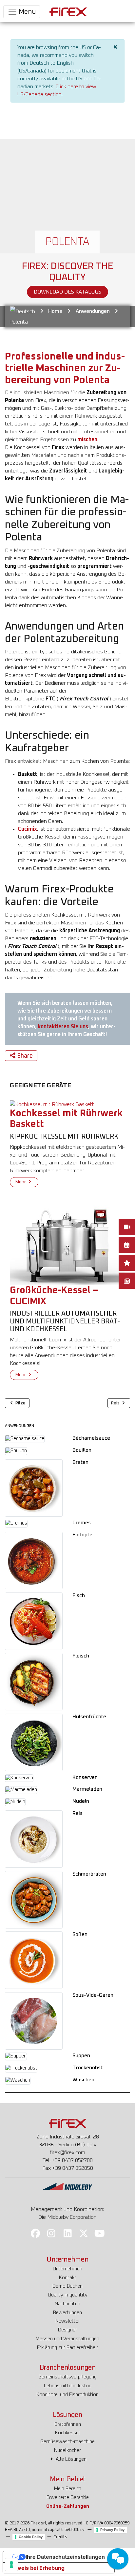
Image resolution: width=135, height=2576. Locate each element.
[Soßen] (34, 1960)
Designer (67, 2330)
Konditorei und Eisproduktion (67, 2395)
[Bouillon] (16, 1451)
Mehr (21, 1182)
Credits (60, 2537)
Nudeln (81, 1801)
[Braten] (34, 1488)
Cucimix (28, 829)
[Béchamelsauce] (25, 1439)
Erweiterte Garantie (68, 2497)
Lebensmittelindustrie (68, 2386)
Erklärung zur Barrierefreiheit (68, 2348)
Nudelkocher (67, 2450)
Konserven (85, 1777)
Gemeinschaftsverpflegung (67, 2377)
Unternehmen (67, 2269)
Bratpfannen (68, 2424)
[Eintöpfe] (34, 1560)
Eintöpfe (82, 1535)
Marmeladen (87, 1789)
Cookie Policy (31, 2537)
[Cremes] (16, 1524)
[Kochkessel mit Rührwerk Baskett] (52, 1104)
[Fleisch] (34, 1682)
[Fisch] (34, 1621)
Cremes (82, 1523)
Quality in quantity (68, 2295)
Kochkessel (67, 2433)
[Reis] (34, 1839)
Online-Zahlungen (68, 2506)
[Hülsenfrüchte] (34, 1742)
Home (55, 311)
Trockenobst (87, 2068)
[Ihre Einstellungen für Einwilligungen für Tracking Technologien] (11, 2565)
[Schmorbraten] (34, 1899)
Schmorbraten (89, 1874)
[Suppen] (16, 2056)
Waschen (83, 2080)
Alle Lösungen (70, 2459)
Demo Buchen (67, 2286)
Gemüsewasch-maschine (67, 2442)
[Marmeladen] (21, 1790)
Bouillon (82, 1450)
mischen (87, 440)
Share (25, 1056)
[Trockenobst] (21, 2069)
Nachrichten (67, 2304)
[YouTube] (100, 2233)
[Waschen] (18, 2080)
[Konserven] (19, 1778)
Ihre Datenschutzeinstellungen (65, 2557)
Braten (80, 1462)
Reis (77, 1813)
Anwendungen (93, 311)
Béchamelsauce (91, 1438)
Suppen (81, 2056)
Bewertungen (67, 2313)
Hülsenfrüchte (89, 1717)
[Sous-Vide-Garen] (34, 2021)
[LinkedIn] (67, 2233)
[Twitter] (84, 2233)
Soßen (80, 1934)
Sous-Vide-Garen (93, 1995)
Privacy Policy (112, 2530)
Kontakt (68, 2278)
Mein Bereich (68, 2489)
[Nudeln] (15, 1802)
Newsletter (68, 2321)
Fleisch (81, 1656)
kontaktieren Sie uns (63, 1027)
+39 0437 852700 (72, 2160)
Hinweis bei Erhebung (36, 2568)
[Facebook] (35, 2233)
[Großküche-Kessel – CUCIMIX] (67, 1242)
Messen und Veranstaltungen (67, 2339)
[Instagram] (51, 2233)
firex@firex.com (67, 2152)
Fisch (79, 1595)
